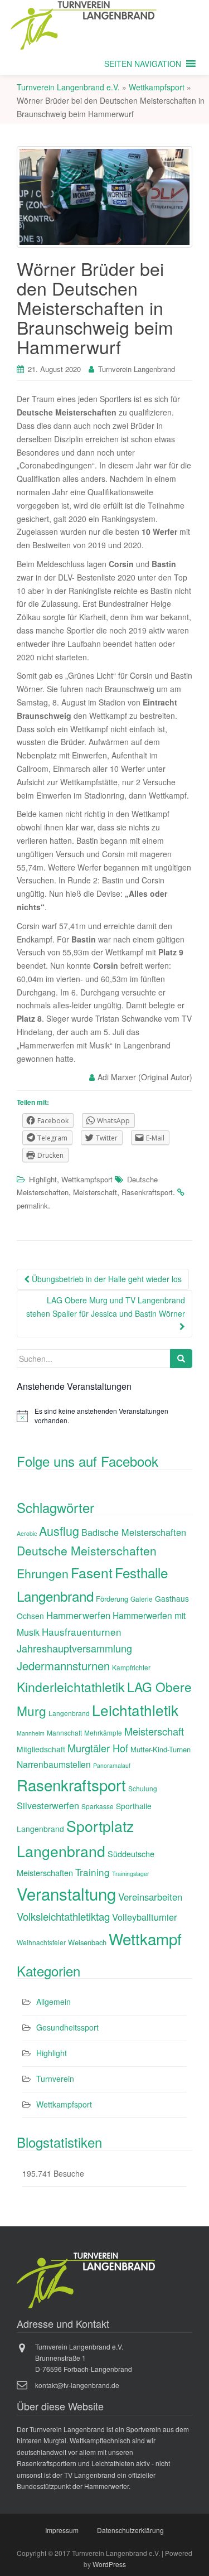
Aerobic (27, 1533)
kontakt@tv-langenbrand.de (77, 2385)
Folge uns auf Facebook (88, 1461)
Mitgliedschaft (41, 1749)
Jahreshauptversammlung (74, 1648)
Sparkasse (98, 1806)
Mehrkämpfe (103, 1732)
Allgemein (54, 2002)
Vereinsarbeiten (150, 1897)
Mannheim (31, 1733)
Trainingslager (131, 1874)
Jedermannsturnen (63, 1666)
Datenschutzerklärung (130, 2530)
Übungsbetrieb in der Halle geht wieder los (106, 1279)
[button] (143, 64)
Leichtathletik (135, 1710)
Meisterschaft (95, 1192)
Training (93, 1872)
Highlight (43, 1179)
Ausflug (59, 1531)
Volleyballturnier (144, 1917)
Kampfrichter (131, 1667)
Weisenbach (87, 1942)
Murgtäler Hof (98, 1748)
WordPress (109, 2564)
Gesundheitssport (67, 2027)
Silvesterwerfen (48, 1805)
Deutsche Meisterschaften (87, 1550)
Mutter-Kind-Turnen (161, 1749)
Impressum (62, 2530)
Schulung (143, 1788)
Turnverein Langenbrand (137, 369)
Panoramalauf (112, 1765)
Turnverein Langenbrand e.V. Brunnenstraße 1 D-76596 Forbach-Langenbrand (84, 2358)
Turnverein (55, 2079)
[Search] (181, 1359)
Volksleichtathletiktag (63, 1916)
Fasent (92, 1572)
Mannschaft (64, 1732)
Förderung (112, 1599)
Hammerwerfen (78, 1615)
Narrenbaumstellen (54, 1764)
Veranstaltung (66, 1893)
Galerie (142, 1599)
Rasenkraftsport (147, 1192)
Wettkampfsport (87, 1179)
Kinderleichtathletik (71, 1687)
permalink (32, 1205)
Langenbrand (69, 1713)
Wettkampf (145, 1939)
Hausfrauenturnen (82, 1632)
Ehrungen (43, 1573)
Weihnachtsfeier (41, 1942)
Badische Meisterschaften (134, 1532)
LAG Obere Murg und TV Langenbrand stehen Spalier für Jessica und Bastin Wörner (106, 1307)
